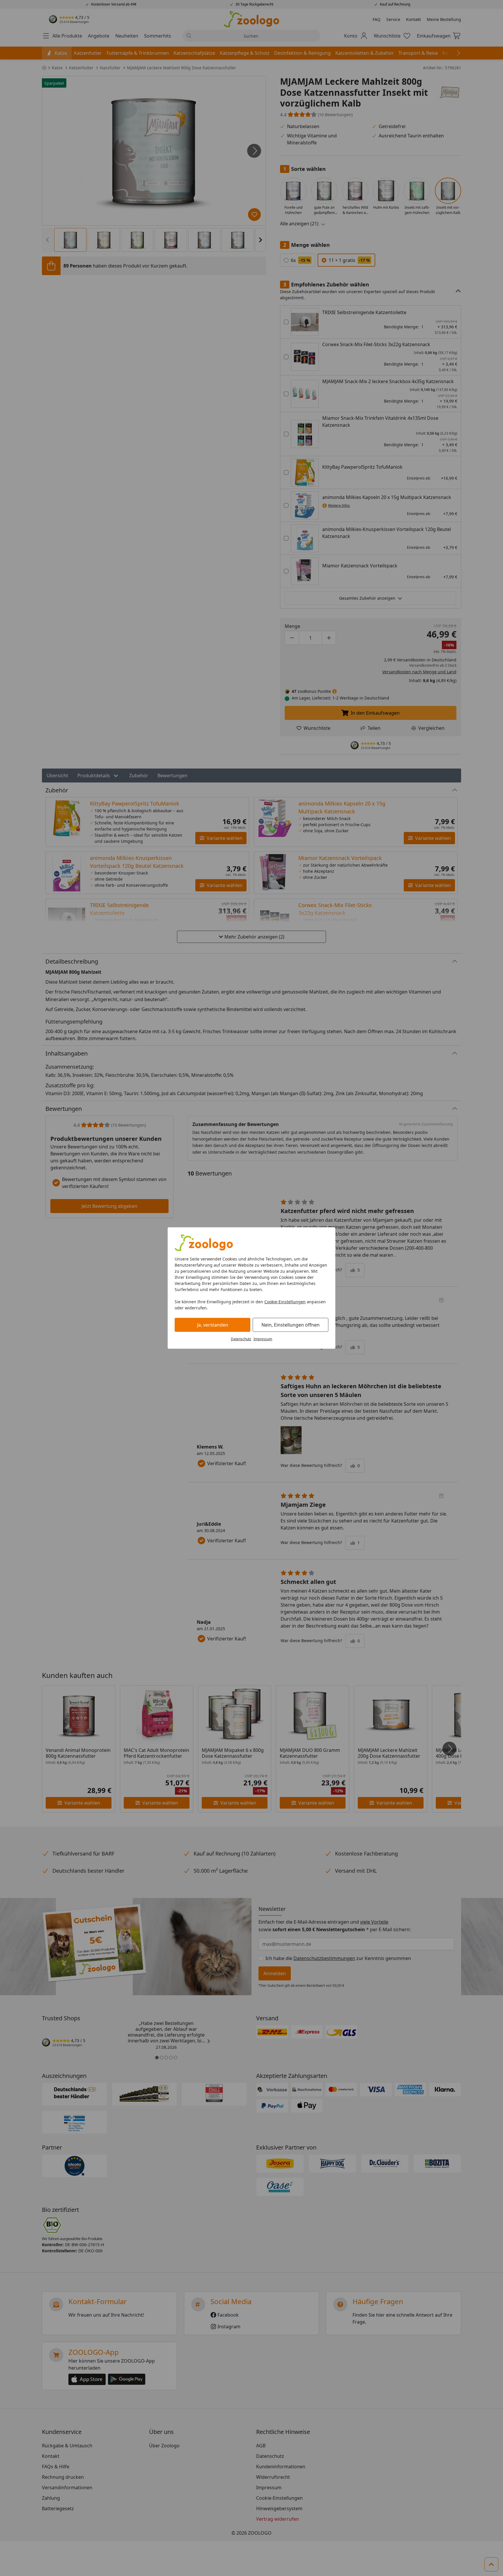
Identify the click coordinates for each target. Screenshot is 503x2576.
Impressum (263, 1339)
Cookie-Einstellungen (285, 1302)
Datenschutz (241, 1339)
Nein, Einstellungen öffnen (291, 1325)
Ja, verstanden (213, 1325)
